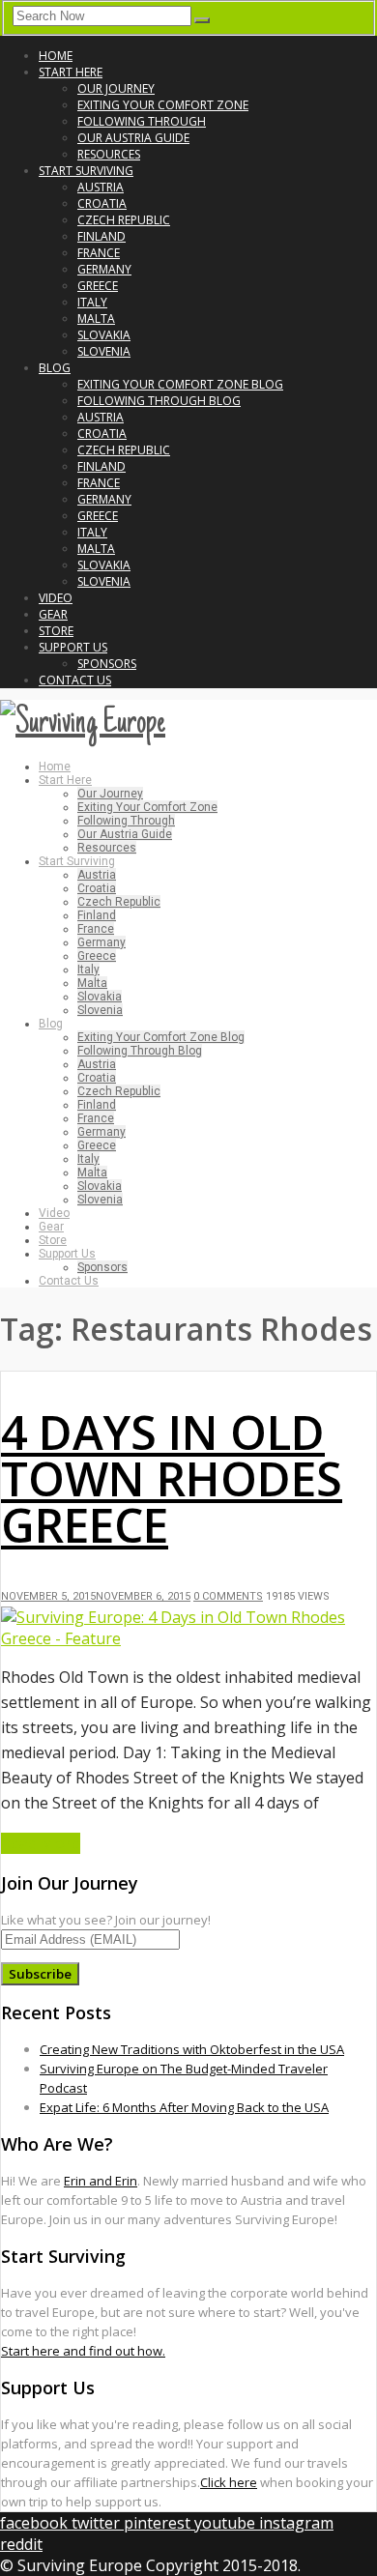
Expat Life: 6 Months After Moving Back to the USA (184, 2107)
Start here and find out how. (83, 2351)
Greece (98, 286)
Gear (53, 614)
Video (56, 598)
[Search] (202, 20)
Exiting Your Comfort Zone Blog (180, 384)
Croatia (102, 203)
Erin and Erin (101, 2181)
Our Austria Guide (133, 138)
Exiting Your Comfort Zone (163, 105)
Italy (92, 302)
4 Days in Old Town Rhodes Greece (172, 1478)
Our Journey (116, 88)
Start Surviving (86, 171)
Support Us (73, 647)
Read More (41, 1843)
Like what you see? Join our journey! (106, 1920)
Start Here (71, 72)
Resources (109, 154)
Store (56, 631)
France (99, 253)
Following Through (142, 121)
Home (56, 56)
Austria (101, 187)
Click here (229, 2482)
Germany (104, 269)
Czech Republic (124, 220)
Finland (101, 236)
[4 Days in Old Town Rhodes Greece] (188, 1638)
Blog (55, 368)
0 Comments (228, 1596)
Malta (96, 318)
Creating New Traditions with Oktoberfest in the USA (192, 2049)
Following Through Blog (159, 401)
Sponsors (107, 664)
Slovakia (104, 335)
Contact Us (75, 680)
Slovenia (104, 351)
